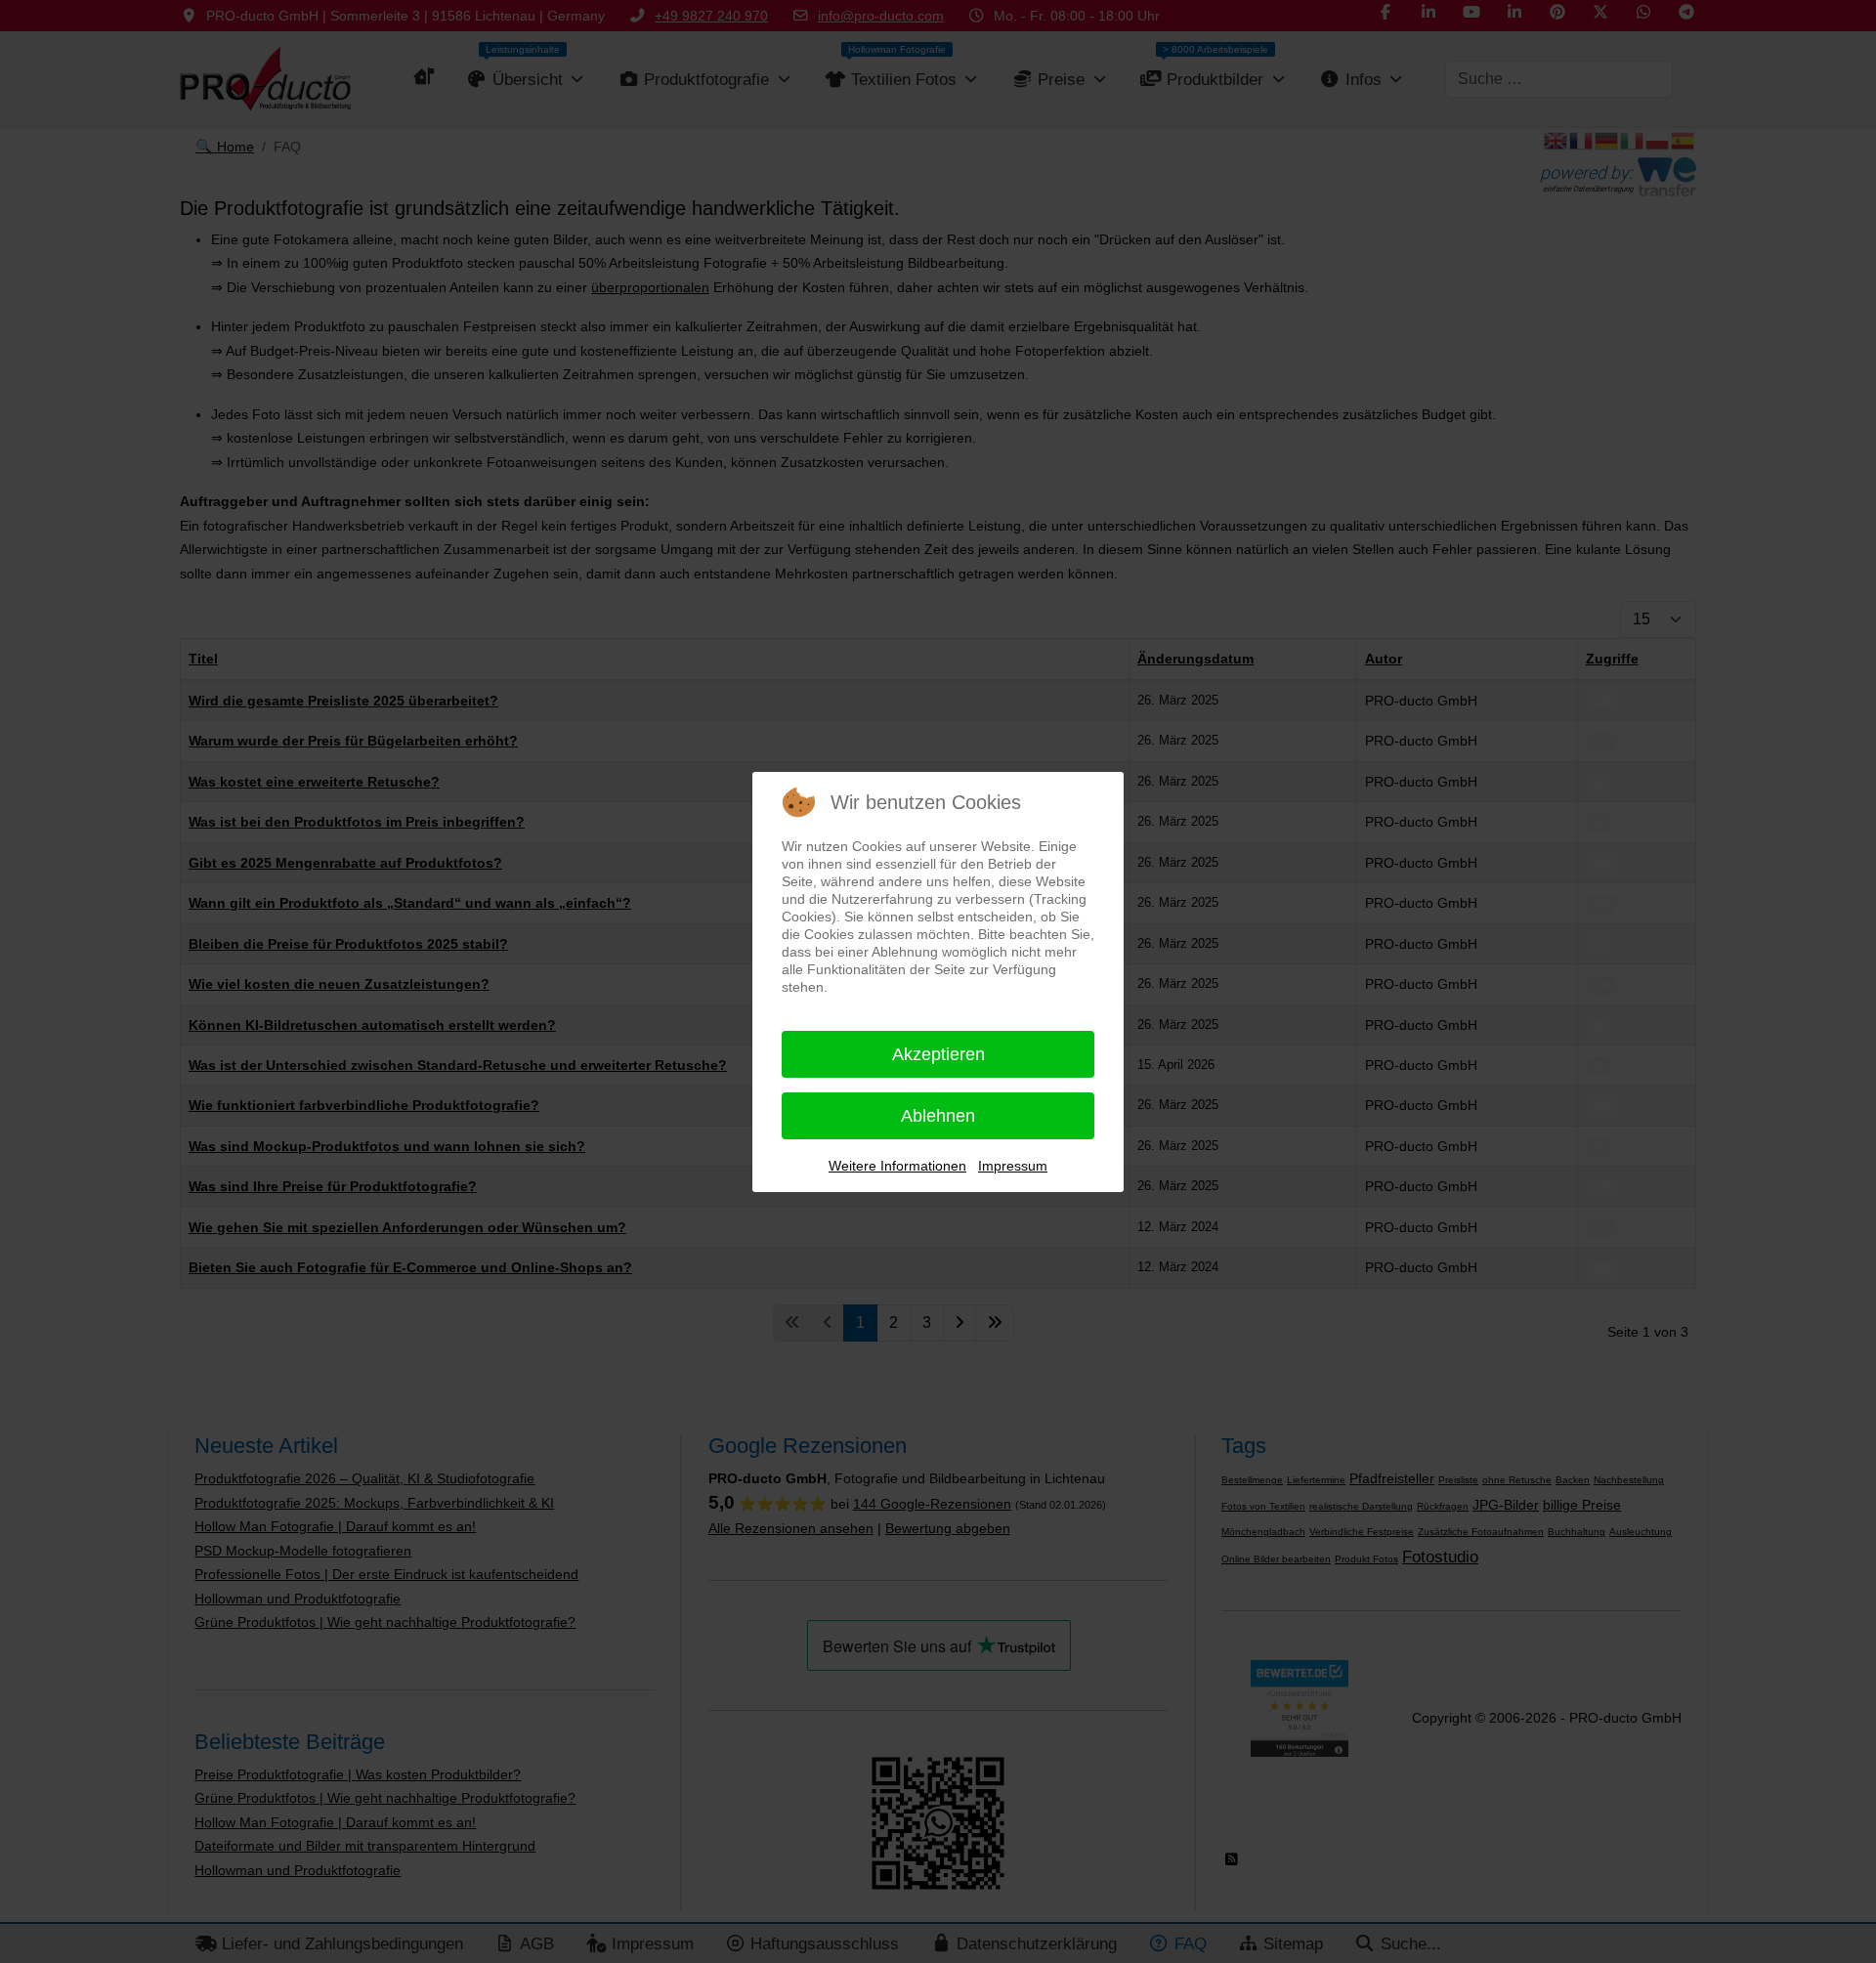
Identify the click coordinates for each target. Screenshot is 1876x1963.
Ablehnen (938, 1116)
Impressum (1013, 1166)
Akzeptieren (938, 1054)
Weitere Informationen (897, 1166)
